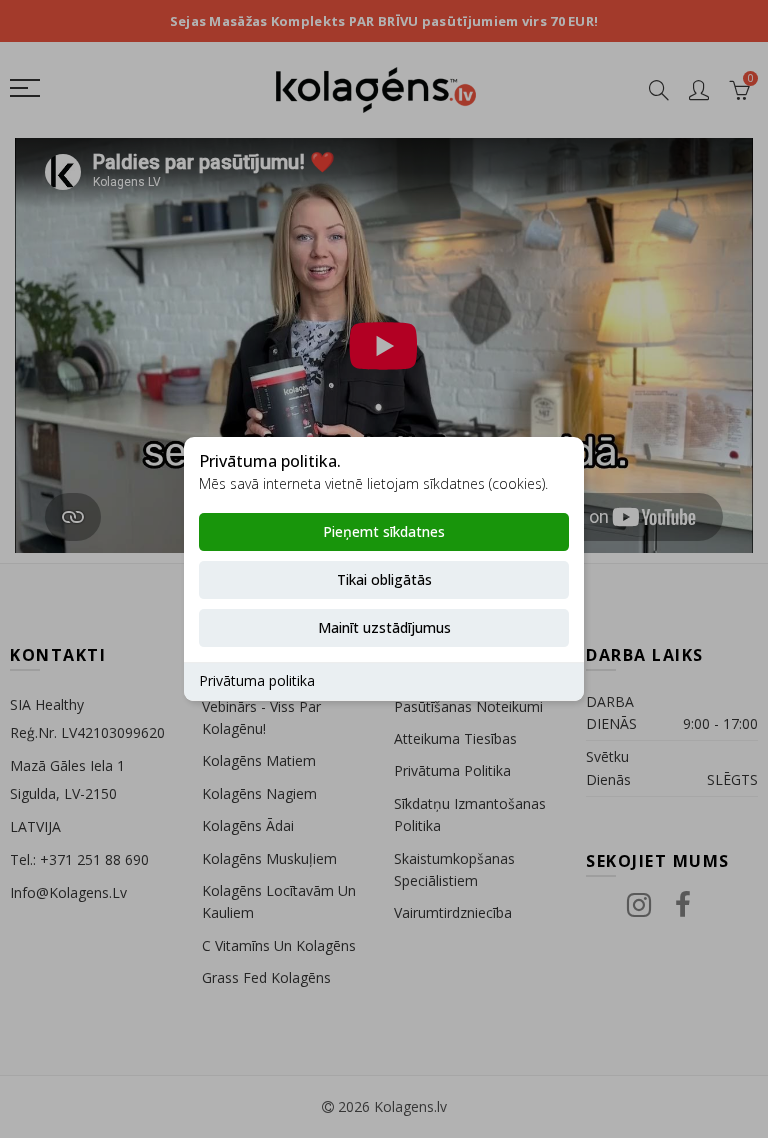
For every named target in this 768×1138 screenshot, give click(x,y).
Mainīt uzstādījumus (384, 627)
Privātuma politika (257, 680)
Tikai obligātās (384, 579)
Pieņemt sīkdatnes (384, 531)
